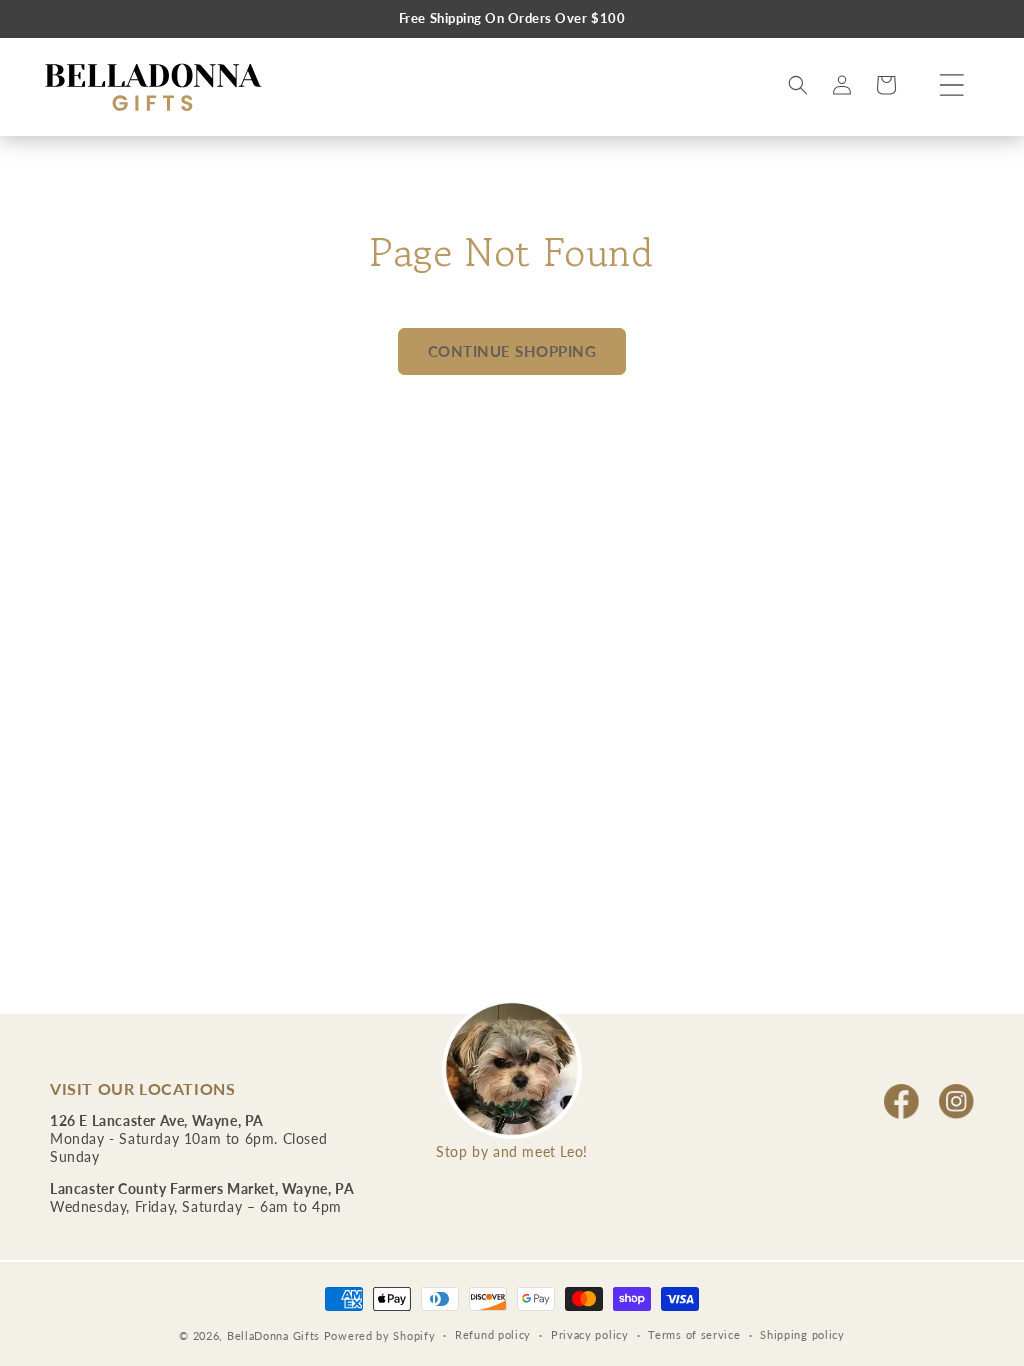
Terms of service (694, 1334)
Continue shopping (512, 351)
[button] (952, 85)
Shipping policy (802, 1334)
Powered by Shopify (380, 1335)
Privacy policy (590, 1334)
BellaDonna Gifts (273, 1335)
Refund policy (493, 1334)
